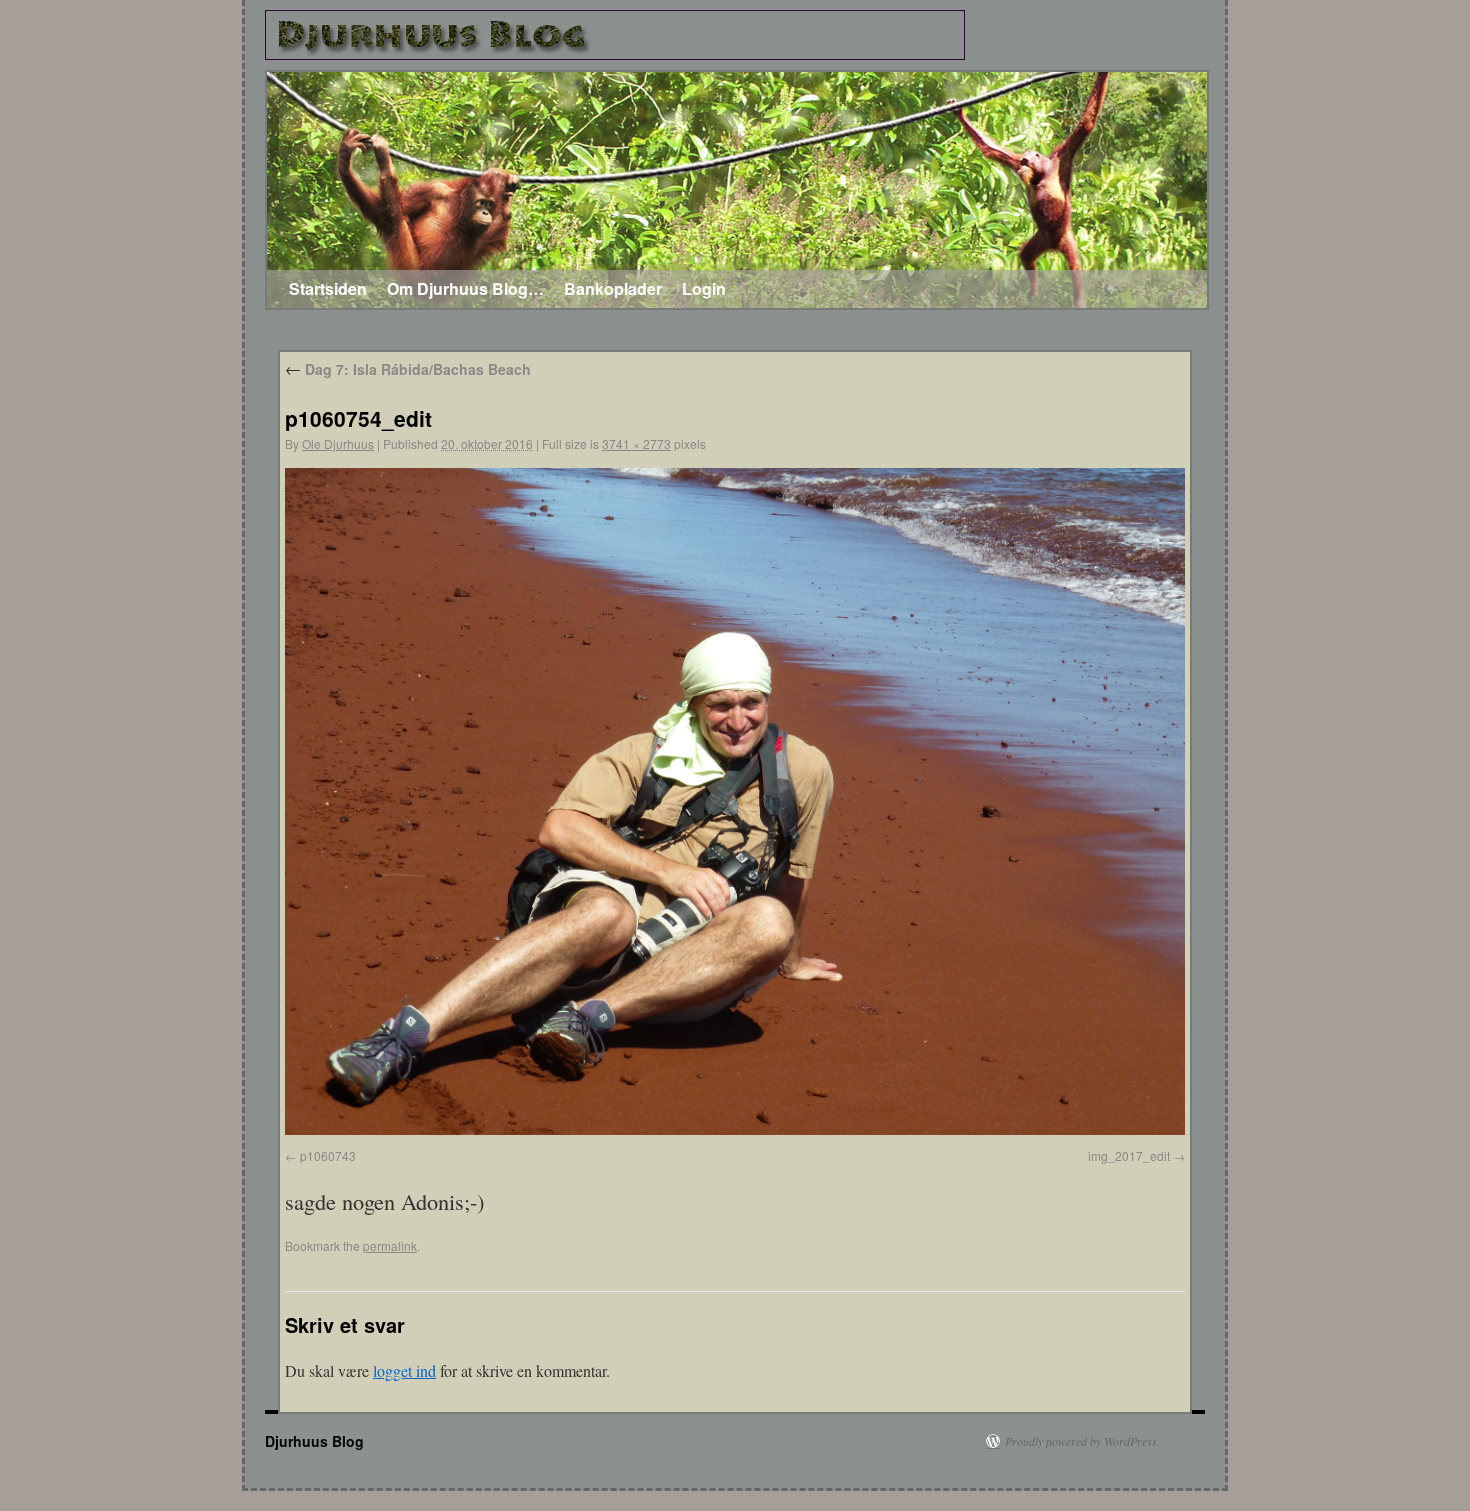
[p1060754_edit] (735, 1128)
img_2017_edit (1129, 1155)
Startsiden (328, 288)
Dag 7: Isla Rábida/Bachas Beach (408, 369)
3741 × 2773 (636, 443)
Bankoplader (613, 288)
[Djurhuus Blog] (615, 35)
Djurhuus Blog (314, 1441)
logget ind (404, 1370)
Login (704, 288)
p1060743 (328, 1155)
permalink (390, 1245)
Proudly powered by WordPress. (1082, 1441)
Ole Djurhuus (338, 443)
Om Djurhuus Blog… (465, 288)
